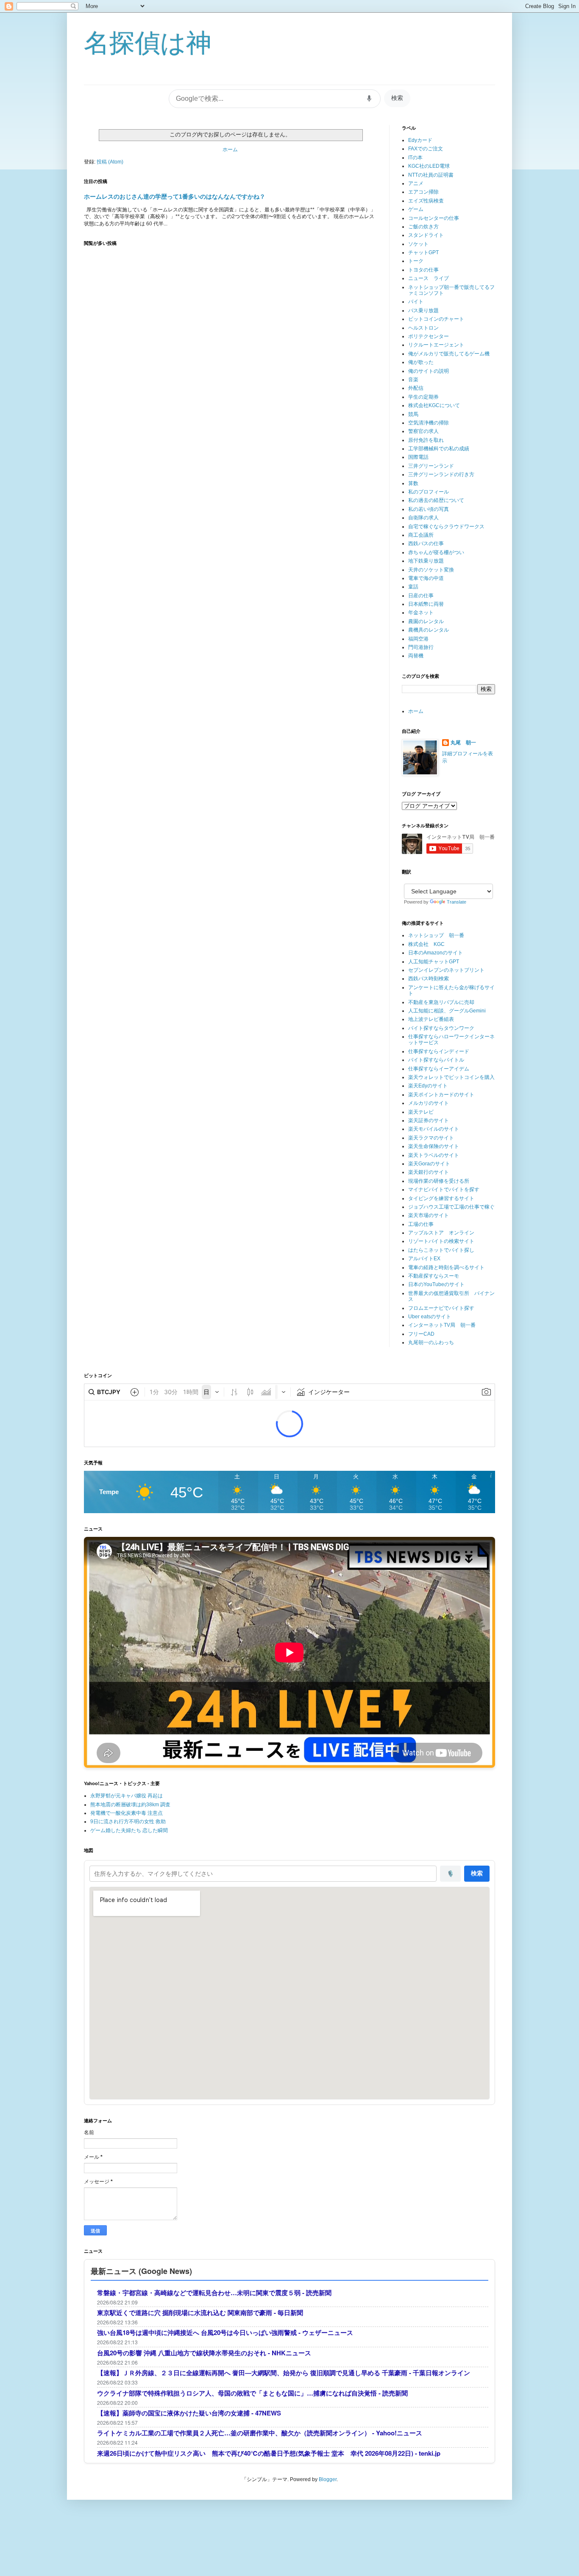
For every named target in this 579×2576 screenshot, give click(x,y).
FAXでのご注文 (426, 149)
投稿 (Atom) (110, 162)
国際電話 (418, 457)
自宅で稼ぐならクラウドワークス (446, 527)
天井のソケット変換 (431, 570)
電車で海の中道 (426, 578)
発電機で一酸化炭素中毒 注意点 (127, 1813)
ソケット (418, 244)
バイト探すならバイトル (436, 1060)
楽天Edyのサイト (428, 1086)
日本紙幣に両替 (426, 604)
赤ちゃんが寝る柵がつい (436, 552)
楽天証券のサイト (429, 1120)
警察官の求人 (423, 431)
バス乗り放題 (423, 311)
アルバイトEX (424, 1259)
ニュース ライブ (429, 278)
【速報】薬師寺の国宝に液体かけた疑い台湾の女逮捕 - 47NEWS (189, 2413)
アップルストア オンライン (441, 1233)
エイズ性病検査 (426, 201)
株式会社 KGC (426, 944)
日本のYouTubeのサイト (436, 1284)
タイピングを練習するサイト (441, 1198)
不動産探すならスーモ (434, 1276)
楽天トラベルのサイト (434, 1155)
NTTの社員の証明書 (431, 175)
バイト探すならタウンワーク (441, 1028)
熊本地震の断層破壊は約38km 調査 (130, 1805)
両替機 (416, 656)
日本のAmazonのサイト (436, 953)
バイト (416, 302)
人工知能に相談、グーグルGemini (447, 1011)
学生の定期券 (423, 397)
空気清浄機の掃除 (429, 423)
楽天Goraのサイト (429, 1164)
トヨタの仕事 (423, 270)
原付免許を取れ (426, 440)
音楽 (413, 380)
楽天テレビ (421, 1112)
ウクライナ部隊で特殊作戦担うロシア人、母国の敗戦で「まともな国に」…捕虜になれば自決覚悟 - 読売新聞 (252, 2393)
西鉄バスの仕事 (426, 543)
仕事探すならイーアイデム (439, 1069)
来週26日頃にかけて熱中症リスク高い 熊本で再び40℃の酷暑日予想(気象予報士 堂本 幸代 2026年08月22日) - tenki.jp (269, 2453)
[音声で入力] (369, 99)
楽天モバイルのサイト (434, 1129)
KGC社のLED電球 (429, 166)
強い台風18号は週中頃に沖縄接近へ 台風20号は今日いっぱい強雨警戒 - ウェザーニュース (225, 2333)
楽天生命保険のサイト (434, 1146)
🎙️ (450, 1874)
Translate (457, 902)
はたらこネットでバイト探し (441, 1250)
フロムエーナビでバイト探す (441, 1308)
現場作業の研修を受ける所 (439, 1181)
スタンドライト (426, 235)
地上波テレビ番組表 (431, 1019)
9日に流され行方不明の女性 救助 (128, 1822)
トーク (416, 261)
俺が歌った (421, 362)
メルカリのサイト (429, 1103)
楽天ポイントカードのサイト (441, 1095)
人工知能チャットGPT (434, 962)
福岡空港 (418, 639)
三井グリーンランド (431, 466)
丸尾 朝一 (463, 743)
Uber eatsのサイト (430, 1317)
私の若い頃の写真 (429, 509)
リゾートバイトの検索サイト (441, 1241)
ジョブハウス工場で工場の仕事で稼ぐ (451, 1207)
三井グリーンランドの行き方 (441, 474)
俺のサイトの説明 (429, 371)
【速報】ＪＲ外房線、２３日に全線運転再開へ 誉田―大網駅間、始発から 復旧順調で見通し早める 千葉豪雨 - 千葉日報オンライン (284, 2373)
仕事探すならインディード (439, 1051)
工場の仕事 (421, 1224)
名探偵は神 (148, 43)
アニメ (416, 183)
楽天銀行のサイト (429, 1172)
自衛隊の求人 (423, 518)
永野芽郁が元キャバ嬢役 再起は (127, 1796)
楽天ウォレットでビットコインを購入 (451, 1077)
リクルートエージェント (436, 345)
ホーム (230, 150)
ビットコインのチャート (436, 319)
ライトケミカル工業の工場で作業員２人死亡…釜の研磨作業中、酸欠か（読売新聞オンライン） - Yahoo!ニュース (260, 2433)
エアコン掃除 (423, 192)
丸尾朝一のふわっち (431, 1342)
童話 (413, 587)
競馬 (413, 414)
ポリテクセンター (429, 336)
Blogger (328, 2479)
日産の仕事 (421, 596)
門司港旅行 (421, 647)
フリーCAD (421, 1334)
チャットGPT (423, 252)
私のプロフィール (429, 492)
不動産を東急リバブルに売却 (441, 1002)
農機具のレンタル (429, 630)
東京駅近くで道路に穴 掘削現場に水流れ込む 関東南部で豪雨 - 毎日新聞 (200, 2313)
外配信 (416, 388)
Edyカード (420, 140)
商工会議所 (421, 535)
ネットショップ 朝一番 (436, 935)
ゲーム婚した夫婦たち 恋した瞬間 (129, 1830)
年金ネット (421, 613)
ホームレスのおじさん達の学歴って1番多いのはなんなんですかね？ (175, 197)
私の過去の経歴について (436, 500)
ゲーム (416, 209)
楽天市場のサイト (429, 1215)
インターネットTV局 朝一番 (442, 1325)
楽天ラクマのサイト (431, 1138)
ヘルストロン (423, 328)
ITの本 (415, 158)
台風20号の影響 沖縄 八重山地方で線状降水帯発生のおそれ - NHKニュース (204, 2353)
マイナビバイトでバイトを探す (444, 1190)
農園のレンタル (426, 621)
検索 (397, 98)
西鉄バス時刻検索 (429, 979)
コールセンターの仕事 (434, 218)
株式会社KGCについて (434, 405)
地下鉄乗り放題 (426, 561)
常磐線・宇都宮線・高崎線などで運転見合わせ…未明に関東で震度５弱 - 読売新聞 (214, 2293)
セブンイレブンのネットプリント (446, 970)
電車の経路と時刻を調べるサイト (446, 1267)
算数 (413, 483)
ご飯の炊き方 (423, 227)
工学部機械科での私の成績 (439, 449)
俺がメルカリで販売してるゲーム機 (449, 354)
